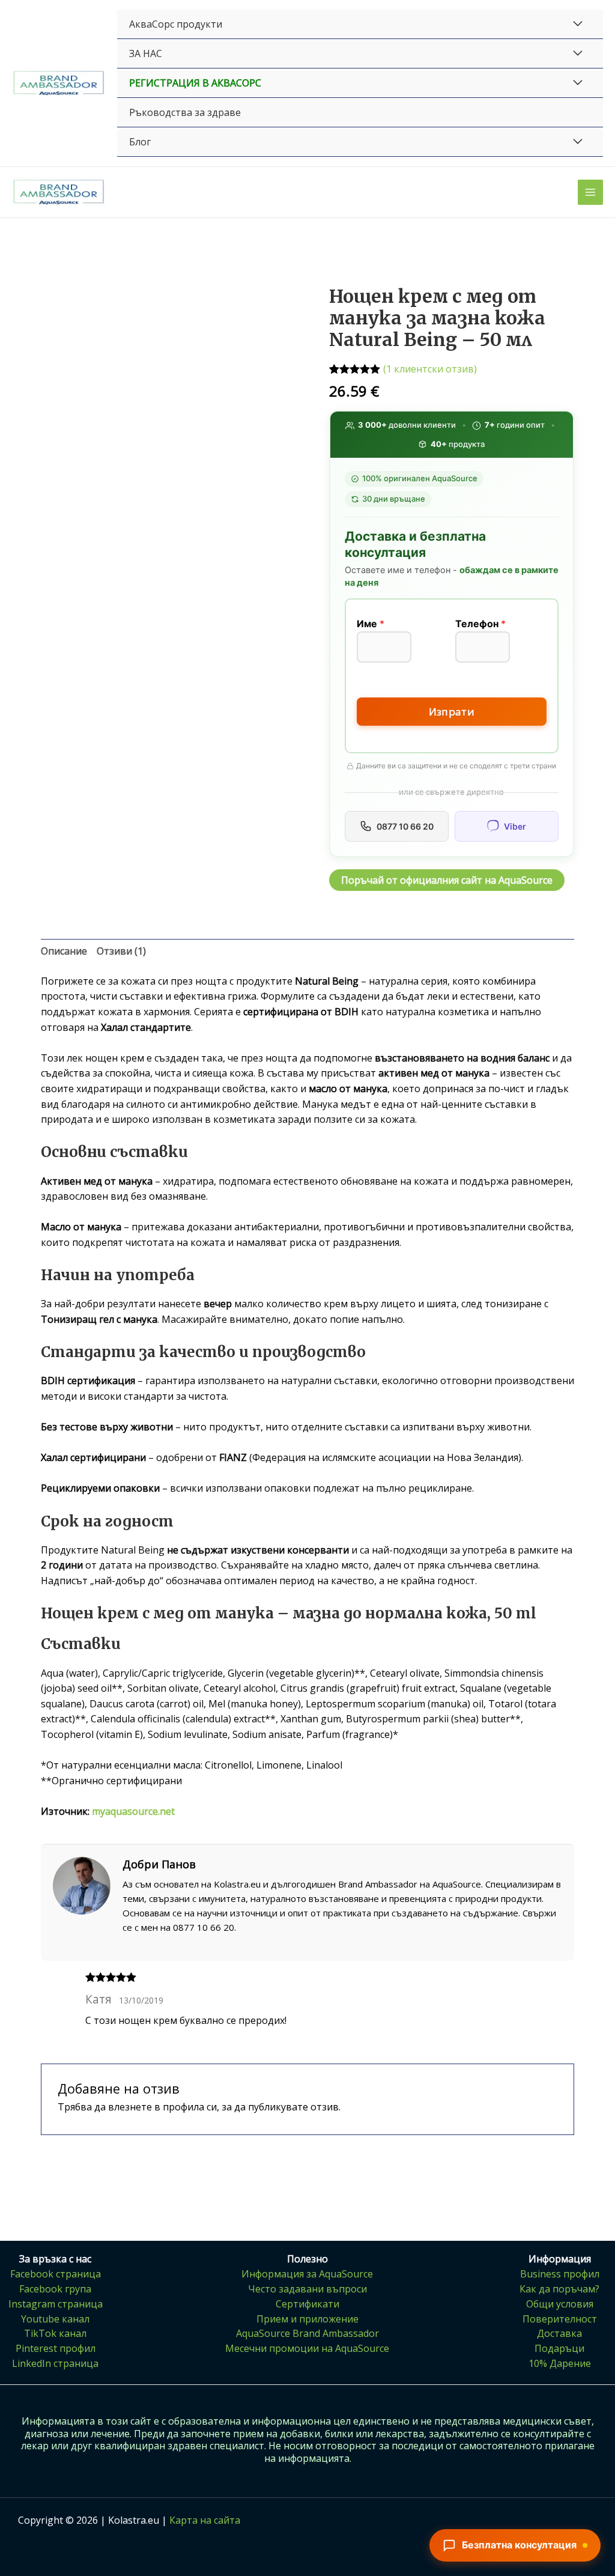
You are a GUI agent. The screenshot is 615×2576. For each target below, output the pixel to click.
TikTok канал (55, 2333)
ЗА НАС (146, 53)
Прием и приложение (307, 2319)
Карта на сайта (205, 2520)
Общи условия (560, 2304)
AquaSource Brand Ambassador (307, 2333)
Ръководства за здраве (185, 112)
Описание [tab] (64, 951)
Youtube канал (55, 2319)
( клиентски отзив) (430, 369)
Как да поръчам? (559, 2289)
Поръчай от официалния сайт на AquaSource (447, 880)
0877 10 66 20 (405, 826)
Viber (515, 826)
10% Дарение (560, 2363)
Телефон (480, 624)
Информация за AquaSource (307, 2274)
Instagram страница (56, 2304)
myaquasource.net (133, 1811)
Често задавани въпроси (307, 2289)
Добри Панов (159, 1864)
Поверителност (560, 2319)
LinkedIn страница (55, 2363)
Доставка (559, 2333)
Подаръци (559, 2348)
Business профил (560, 2274)
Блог (140, 142)
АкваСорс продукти (176, 24)
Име (371, 624)
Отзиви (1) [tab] (121, 951)
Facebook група (55, 2289)
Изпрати (452, 712)
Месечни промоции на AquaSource (307, 2348)
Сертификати (307, 2304)
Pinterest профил (56, 2348)
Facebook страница (56, 2274)
